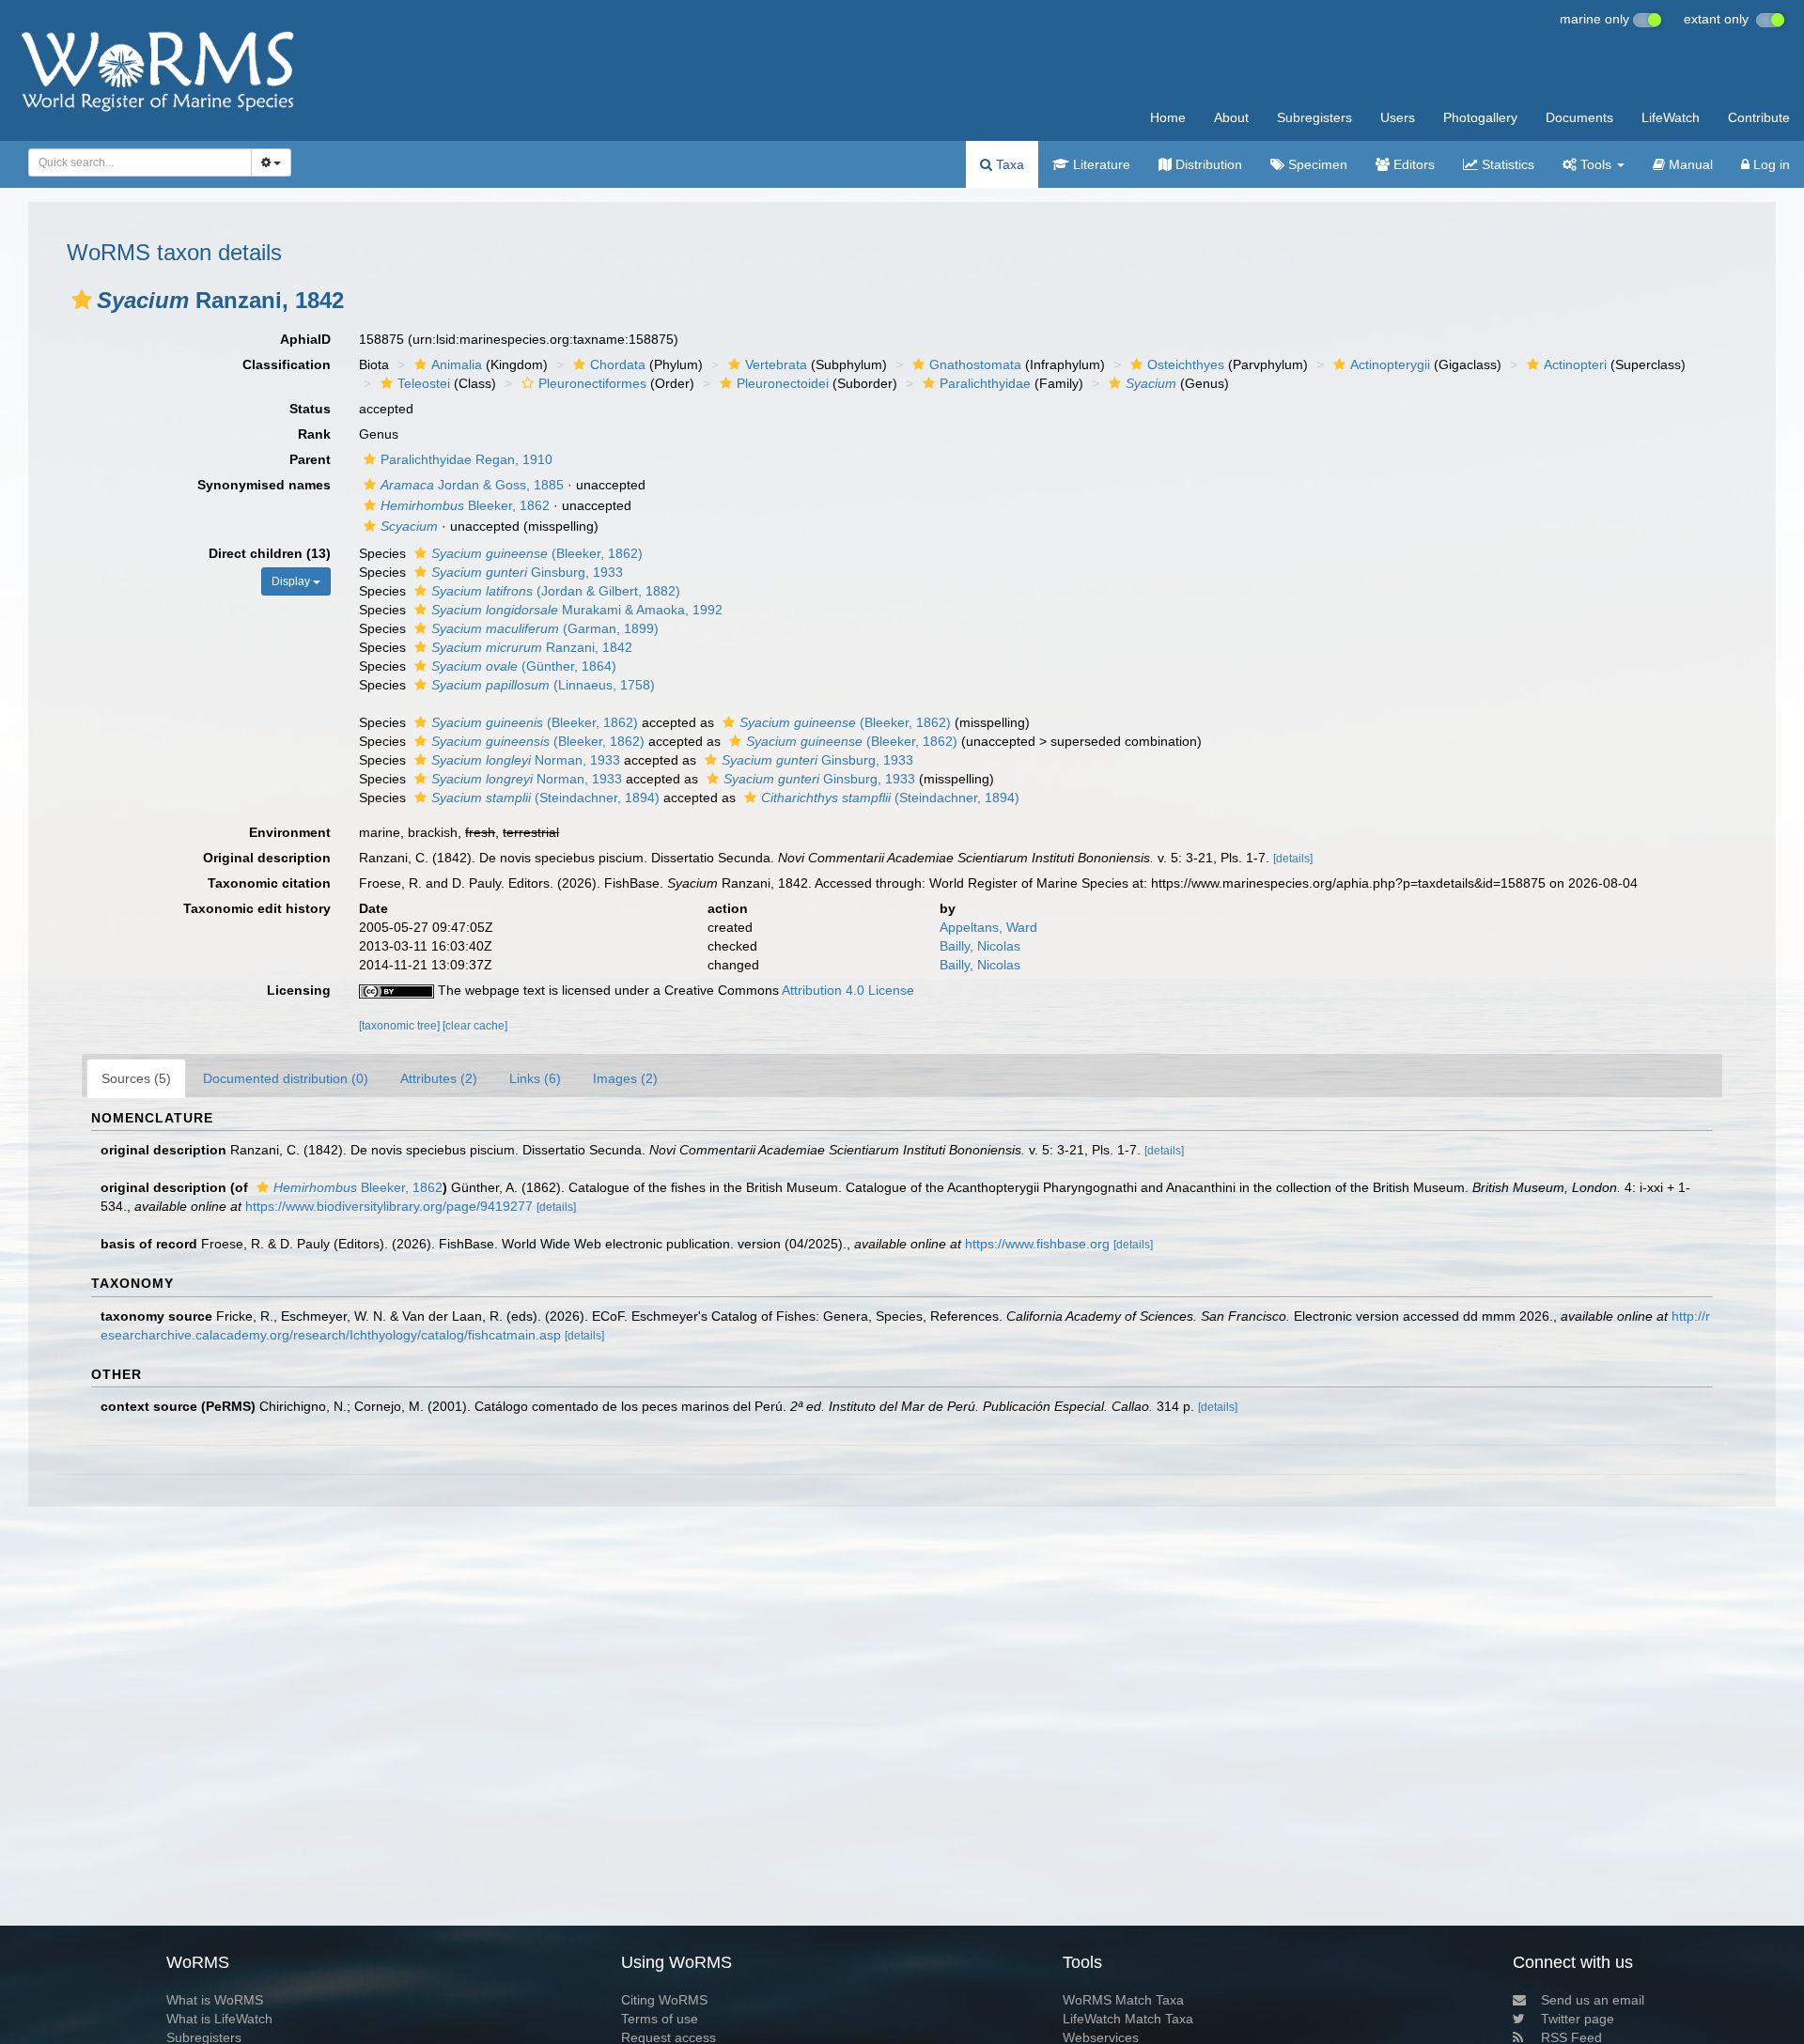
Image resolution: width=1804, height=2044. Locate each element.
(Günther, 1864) (524, 666)
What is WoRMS (215, 2000)
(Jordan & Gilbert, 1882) (556, 591)
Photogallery (1480, 117)
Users (1398, 117)
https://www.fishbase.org (1037, 1244)
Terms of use (660, 2019)
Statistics (1506, 164)
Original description (267, 858)
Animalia (457, 364)
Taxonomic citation (269, 883)
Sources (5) (136, 1078)
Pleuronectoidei (783, 383)
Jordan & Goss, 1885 (472, 485)
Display (292, 581)
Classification (287, 364)
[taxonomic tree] (401, 1026)
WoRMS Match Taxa (1123, 2000)
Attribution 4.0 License (848, 990)
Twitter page (1578, 2019)
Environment (290, 832)
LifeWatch (1671, 117)
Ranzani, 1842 (532, 647)
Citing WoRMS (664, 2000)
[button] (82, 300)
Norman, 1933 (526, 760)
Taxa (1008, 164)
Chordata (618, 364)
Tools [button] (1596, 164)
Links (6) (535, 1078)
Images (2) (625, 1078)
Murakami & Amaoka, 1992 (577, 610)
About (1231, 117)
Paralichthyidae (985, 383)
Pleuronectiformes (592, 383)
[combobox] (140, 163)
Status (310, 409)
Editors (1412, 164)
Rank (314, 434)
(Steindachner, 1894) (545, 797)
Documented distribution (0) (286, 1078)
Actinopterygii (1390, 364)
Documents (1579, 117)
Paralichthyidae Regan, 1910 (467, 459)
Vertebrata (776, 364)
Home (1168, 117)
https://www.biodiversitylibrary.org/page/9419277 (389, 1206)
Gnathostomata (975, 364)
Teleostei (424, 383)
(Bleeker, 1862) (537, 553)
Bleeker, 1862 (465, 505)
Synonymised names (264, 485)
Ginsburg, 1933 (527, 572)
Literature (1100, 164)
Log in (1770, 164)
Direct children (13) (270, 553)
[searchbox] (135, 163)
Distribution (1207, 164)
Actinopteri (1575, 364)
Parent (310, 459)
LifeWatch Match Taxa (1128, 2019)
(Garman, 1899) (545, 628)
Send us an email (1593, 2000)
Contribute (1759, 117)
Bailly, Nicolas (980, 946)
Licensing (299, 990)
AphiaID (305, 339)
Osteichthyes (1186, 364)
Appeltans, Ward (988, 927)
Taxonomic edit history (257, 908)
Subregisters (1314, 117)
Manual (1689, 164)
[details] (1293, 859)
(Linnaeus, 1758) (543, 685)
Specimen (1316, 164)
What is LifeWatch (219, 2019)
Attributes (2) (439, 1078)
